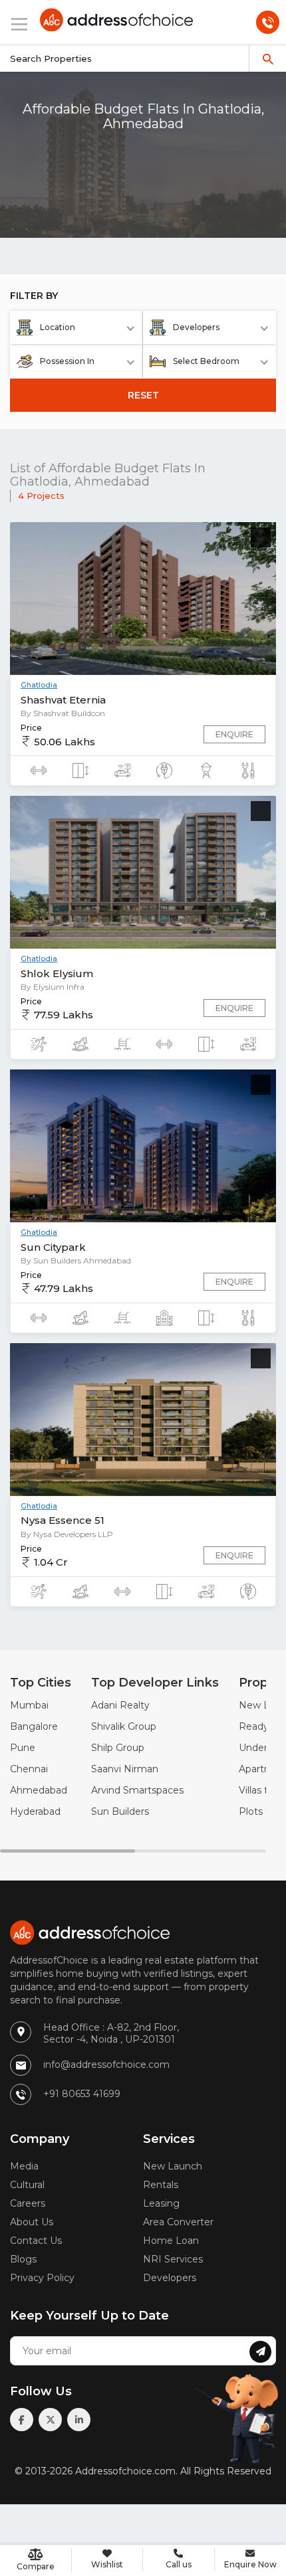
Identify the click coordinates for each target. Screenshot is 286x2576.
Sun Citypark (53, 1247)
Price (31, 728)
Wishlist (107, 2564)
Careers (28, 2203)
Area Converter (178, 2222)
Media (24, 2166)
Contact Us (36, 2241)
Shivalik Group (124, 1726)
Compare (36, 2566)
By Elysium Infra (53, 987)
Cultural (27, 2185)
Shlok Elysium (57, 973)
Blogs (23, 2259)
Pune (23, 1748)
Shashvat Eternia (63, 700)
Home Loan (171, 2241)
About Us (32, 2222)
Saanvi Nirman (125, 1769)
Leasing (161, 2203)
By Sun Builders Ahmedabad (76, 1260)
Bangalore (34, 1726)
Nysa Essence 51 (63, 1520)
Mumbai (29, 1705)
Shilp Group (118, 1748)
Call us (179, 2564)
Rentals (161, 2185)
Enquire (234, 734)
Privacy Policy (42, 2278)
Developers (170, 2278)
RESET (143, 395)
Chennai (29, 1769)
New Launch (173, 2166)
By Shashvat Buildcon (63, 713)
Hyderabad (35, 1811)
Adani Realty (120, 1705)
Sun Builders (120, 1811)
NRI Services (173, 2259)
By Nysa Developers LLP (67, 1534)
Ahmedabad (39, 1790)
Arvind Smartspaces (137, 1790)
